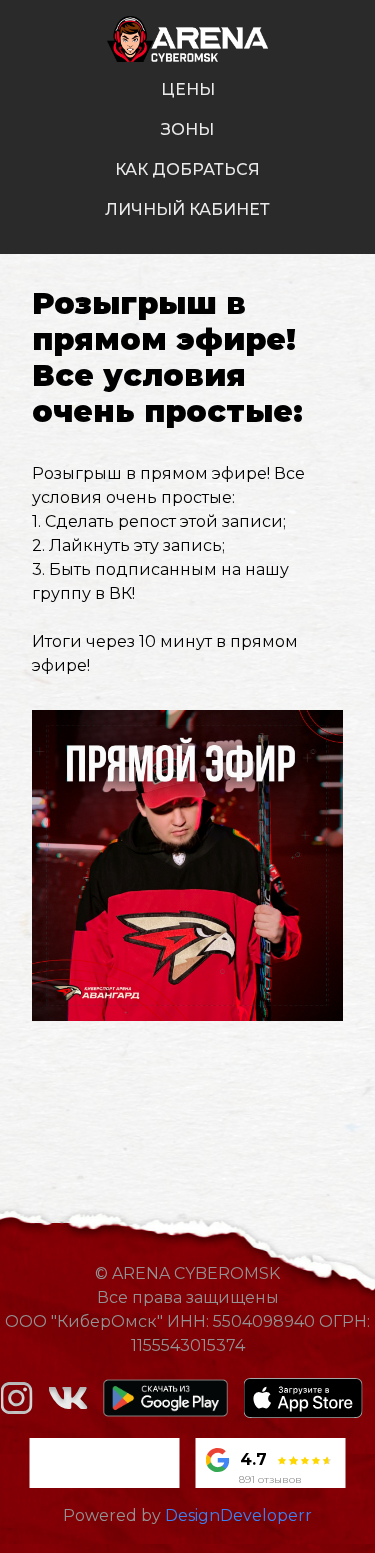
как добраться (187, 169)
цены (188, 89)
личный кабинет (187, 209)
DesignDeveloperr (238, 1515)
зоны (187, 129)
